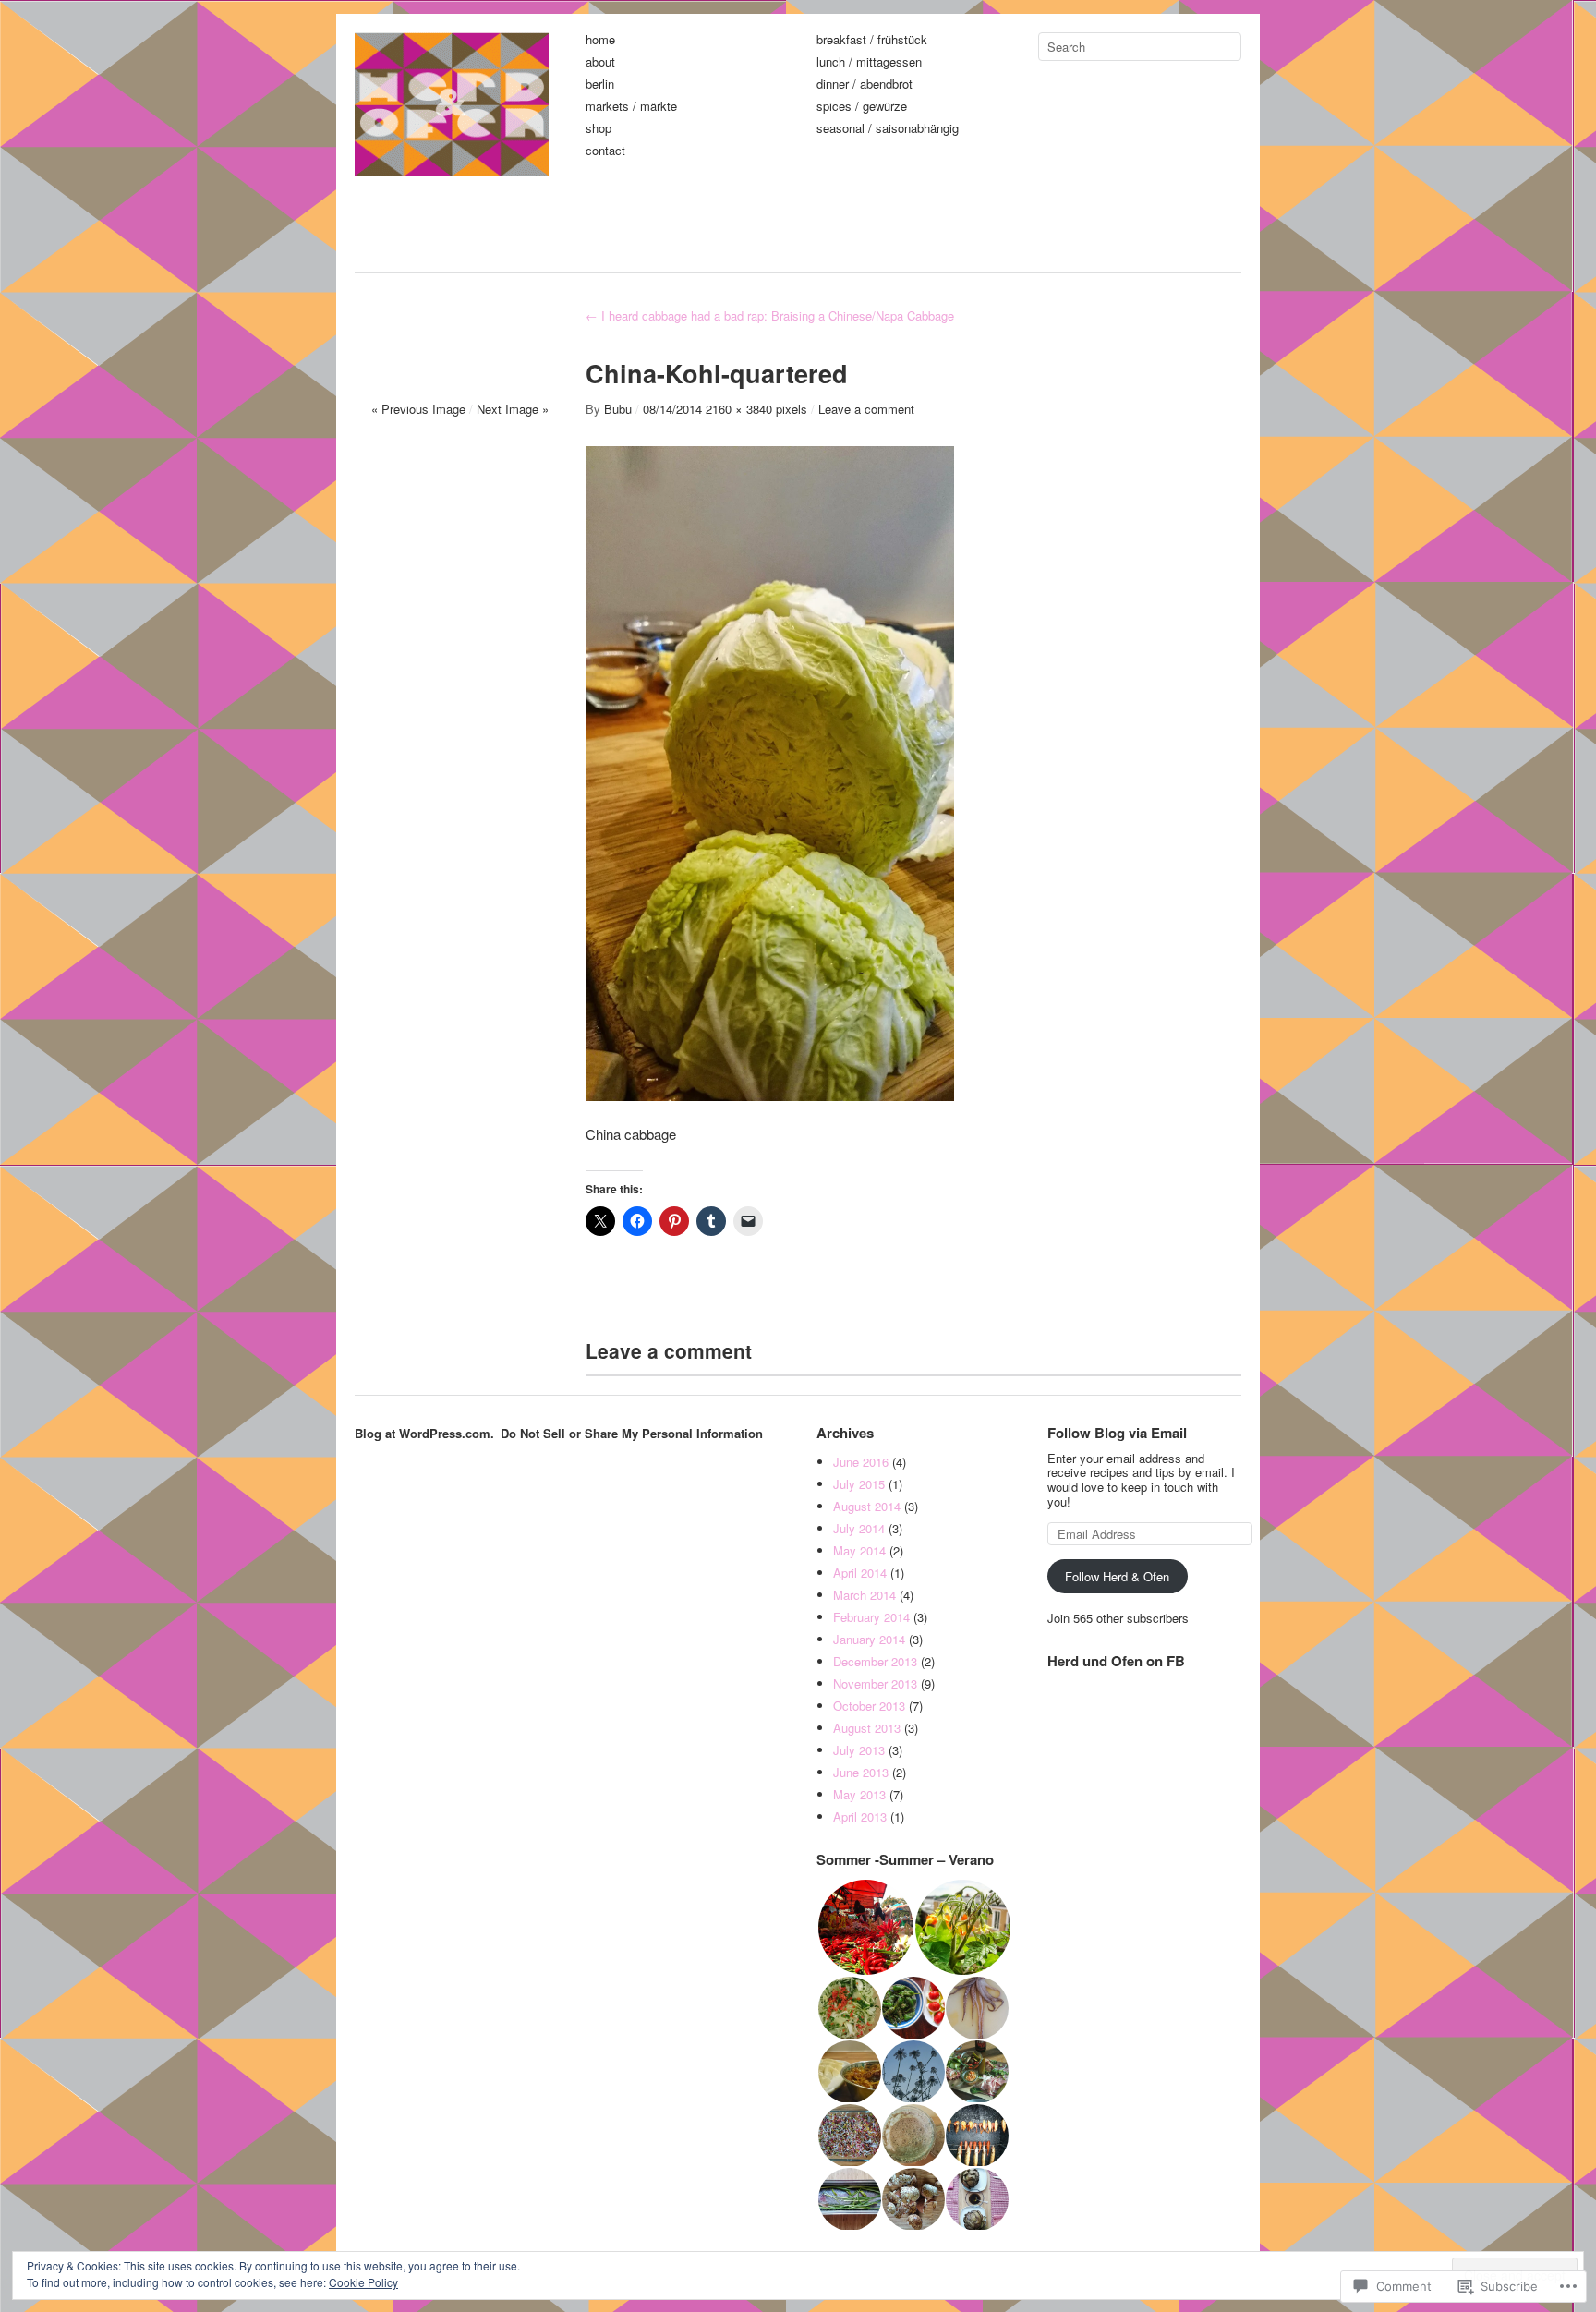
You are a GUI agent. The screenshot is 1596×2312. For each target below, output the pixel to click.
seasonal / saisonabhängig (888, 129)
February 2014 (871, 1617)
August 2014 (867, 1506)
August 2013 (867, 1728)
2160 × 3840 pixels (756, 409)
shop (598, 129)
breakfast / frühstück (872, 40)
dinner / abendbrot (864, 85)
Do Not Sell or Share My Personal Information (632, 1433)
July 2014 (859, 1528)
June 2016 (861, 1462)
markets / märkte (631, 107)
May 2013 (859, 1794)
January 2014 (869, 1639)
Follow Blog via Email (1117, 1433)
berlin (600, 85)
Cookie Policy (363, 2282)
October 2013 (869, 1706)
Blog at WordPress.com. (424, 1433)
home (600, 40)
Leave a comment (866, 409)
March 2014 (864, 1595)
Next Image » (513, 409)
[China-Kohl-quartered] (770, 1095)
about (600, 62)
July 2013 (859, 1750)
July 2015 (859, 1484)
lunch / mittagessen (869, 62)
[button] (865, 1927)
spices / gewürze (862, 107)
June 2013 (861, 1772)
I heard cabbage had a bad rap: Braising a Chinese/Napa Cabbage (770, 315)
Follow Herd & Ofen (1117, 1576)
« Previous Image (418, 409)
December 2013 (875, 1661)
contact (605, 151)
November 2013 (875, 1683)
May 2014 (859, 1550)
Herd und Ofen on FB (1116, 1661)
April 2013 (860, 1816)
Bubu (618, 409)
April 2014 (860, 1573)
